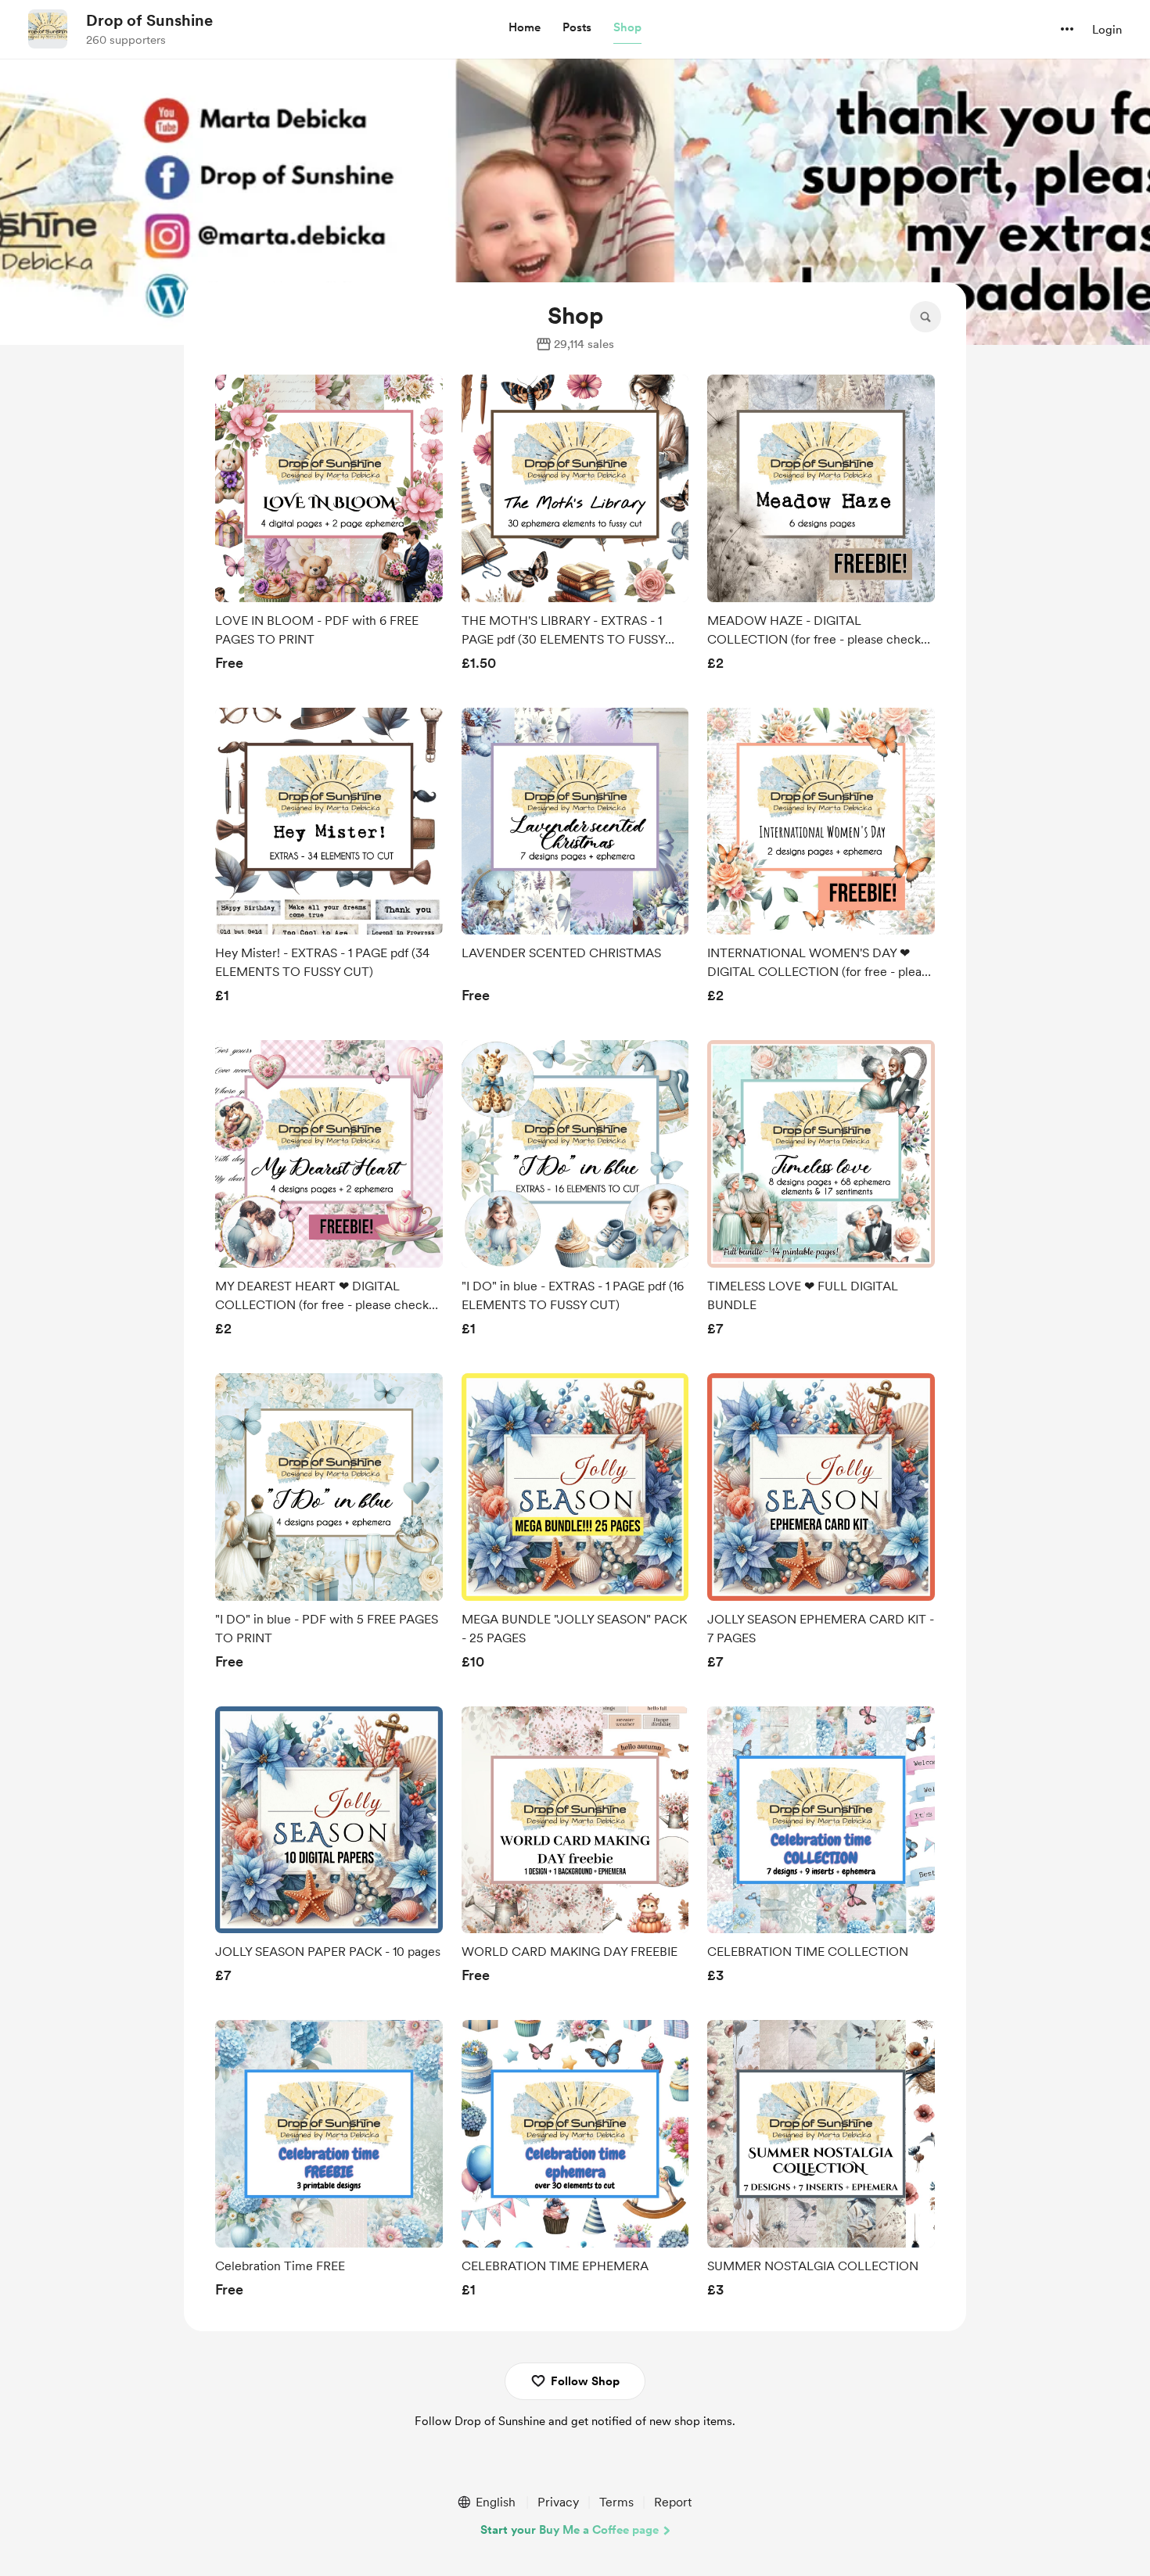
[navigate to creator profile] (48, 29)
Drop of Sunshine (149, 20)
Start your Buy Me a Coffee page (570, 2530)
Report (673, 2502)
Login (1107, 30)
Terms (616, 2502)
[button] (525, 28)
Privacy (558, 2502)
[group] (329, 527)
